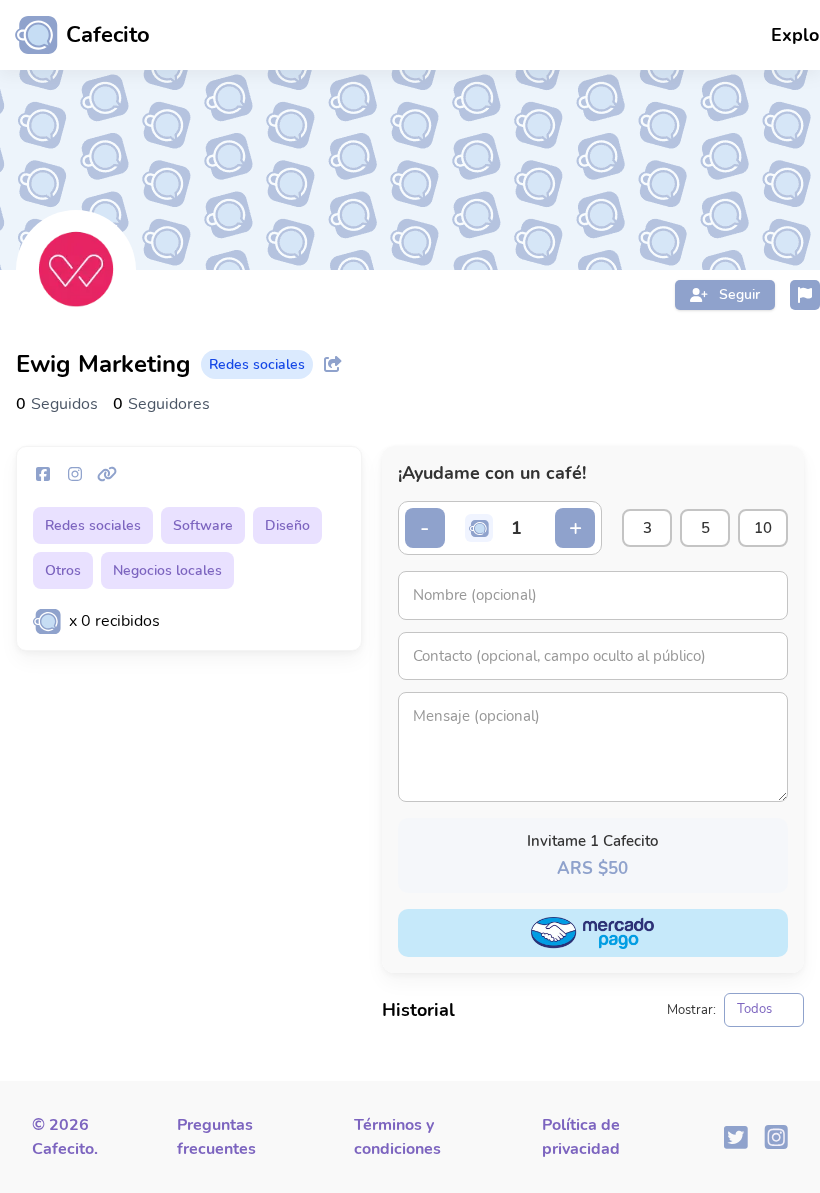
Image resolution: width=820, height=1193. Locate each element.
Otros (63, 570)
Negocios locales (167, 570)
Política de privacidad (581, 1137)
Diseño (287, 525)
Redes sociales (93, 525)
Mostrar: (691, 1010)
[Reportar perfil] (805, 295)
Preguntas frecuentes (216, 1137)
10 (763, 528)
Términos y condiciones (397, 1137)
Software (203, 525)
